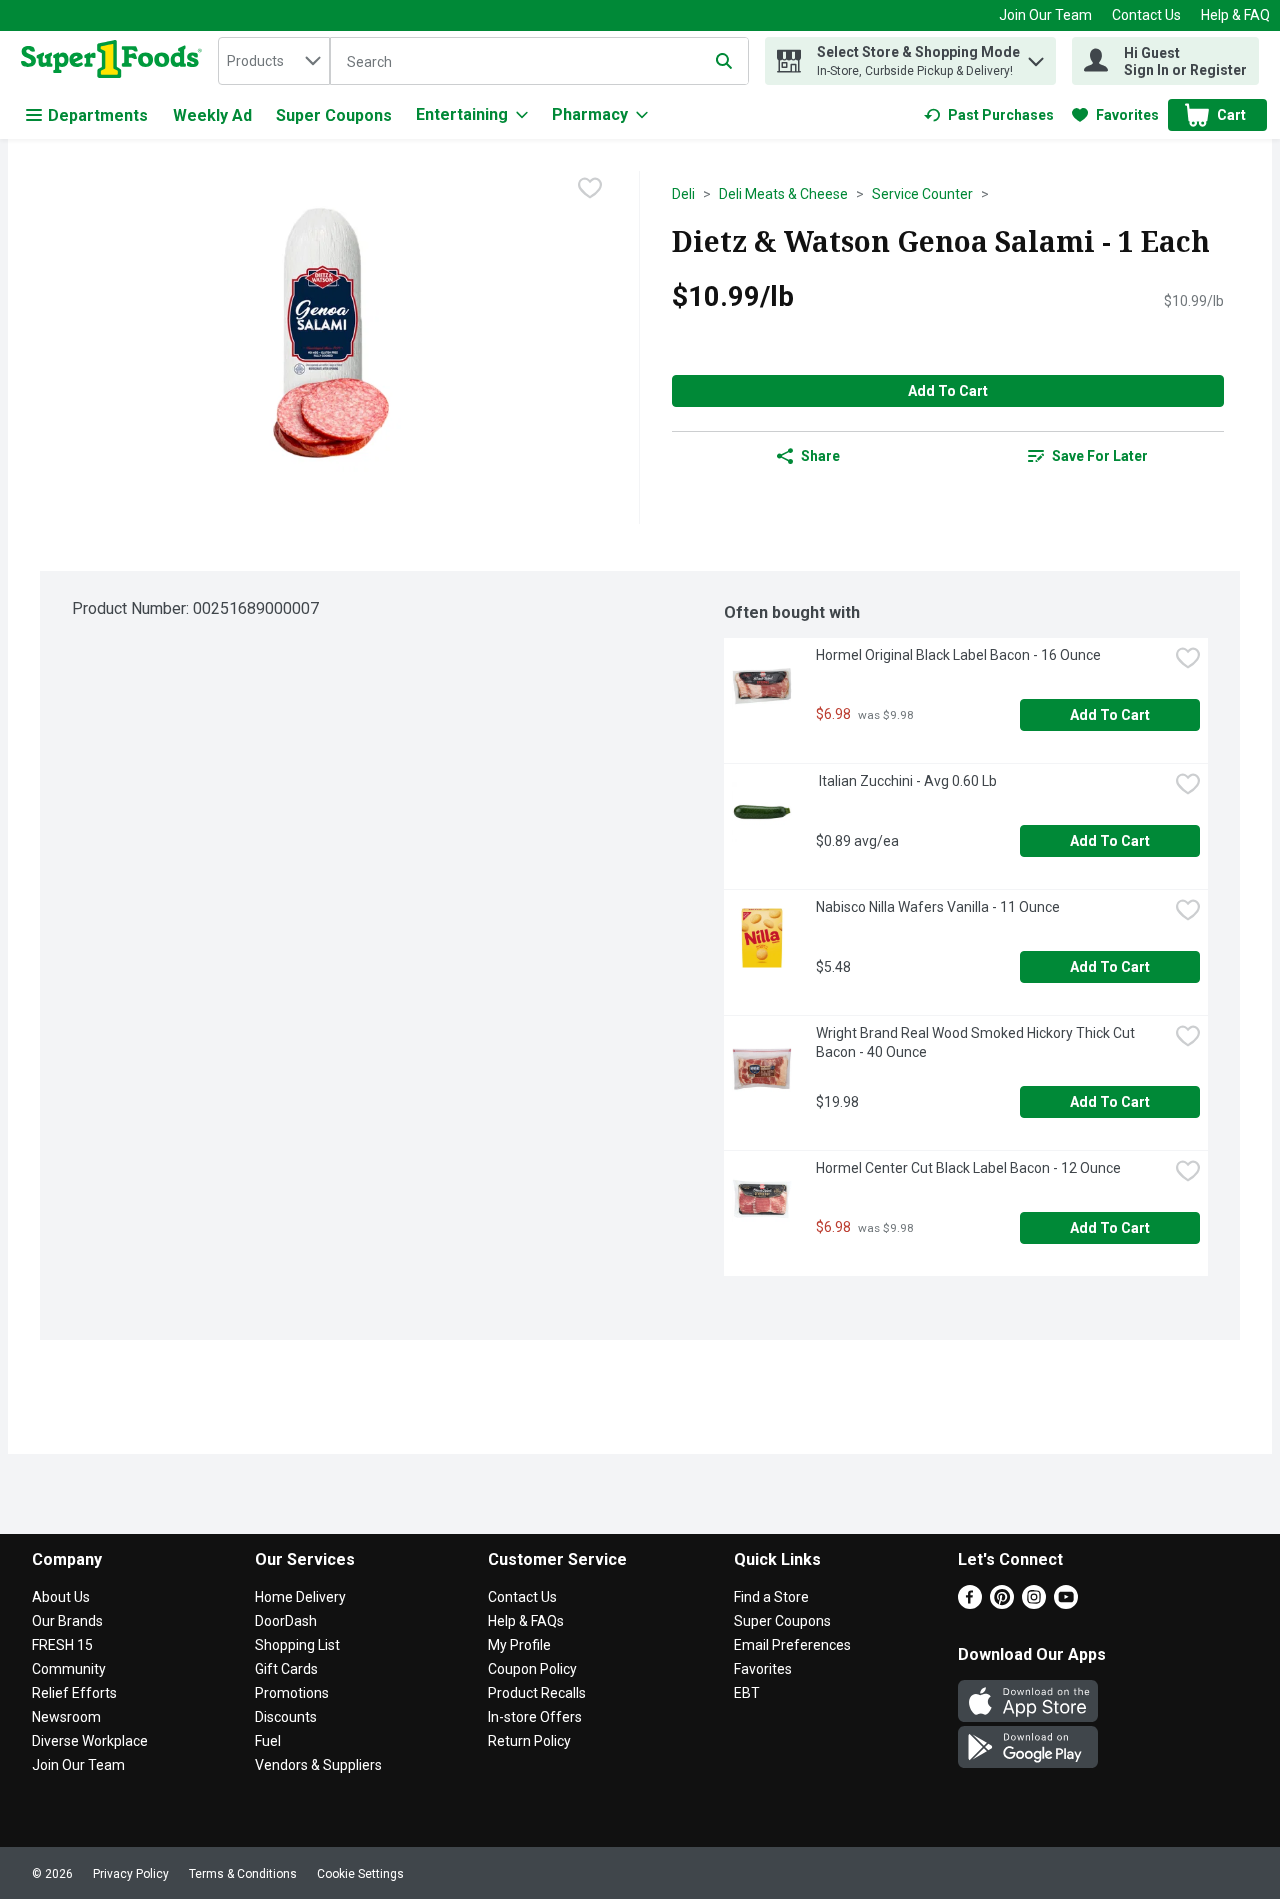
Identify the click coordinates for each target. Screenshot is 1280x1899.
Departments (98, 115)
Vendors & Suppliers (318, 1765)
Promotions (292, 1693)
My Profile (519, 1645)
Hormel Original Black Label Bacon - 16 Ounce (958, 655)
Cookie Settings (360, 1874)
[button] (1036, 56)
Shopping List (297, 1645)
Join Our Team (1045, 15)
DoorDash (286, 1621)
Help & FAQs (526, 1621)
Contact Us (1146, 15)
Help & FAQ (1235, 15)
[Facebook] (970, 1603)
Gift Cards (286, 1669)
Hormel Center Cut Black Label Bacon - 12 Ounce (968, 1168)
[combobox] (274, 61)
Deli (683, 194)
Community (69, 1669)
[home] (115, 61)
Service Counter (922, 194)
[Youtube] (1066, 1603)
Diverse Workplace (90, 1741)
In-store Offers (535, 1717)
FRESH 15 (62, 1645)
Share (820, 456)
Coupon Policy (532, 1669)
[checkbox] (590, 188)
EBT (747, 1693)
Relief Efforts (74, 1693)
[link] (989, 115)
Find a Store (771, 1597)
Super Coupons (334, 115)
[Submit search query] (724, 61)
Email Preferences (792, 1645)
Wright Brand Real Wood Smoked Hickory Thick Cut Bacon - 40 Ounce (977, 1042)
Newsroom (66, 1717)
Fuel (268, 1741)
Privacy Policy (131, 1874)
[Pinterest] (1002, 1603)
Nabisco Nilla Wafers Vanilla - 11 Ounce (938, 907)
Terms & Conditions (243, 1874)
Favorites (763, 1669)
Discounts (286, 1717)
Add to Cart (948, 391)
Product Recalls (537, 1693)
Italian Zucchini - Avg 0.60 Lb (906, 781)
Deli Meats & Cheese (783, 194)
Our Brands (67, 1621)
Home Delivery (300, 1597)
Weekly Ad (212, 115)
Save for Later (1100, 456)
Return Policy (529, 1741)
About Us (61, 1597)
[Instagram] (1034, 1603)
